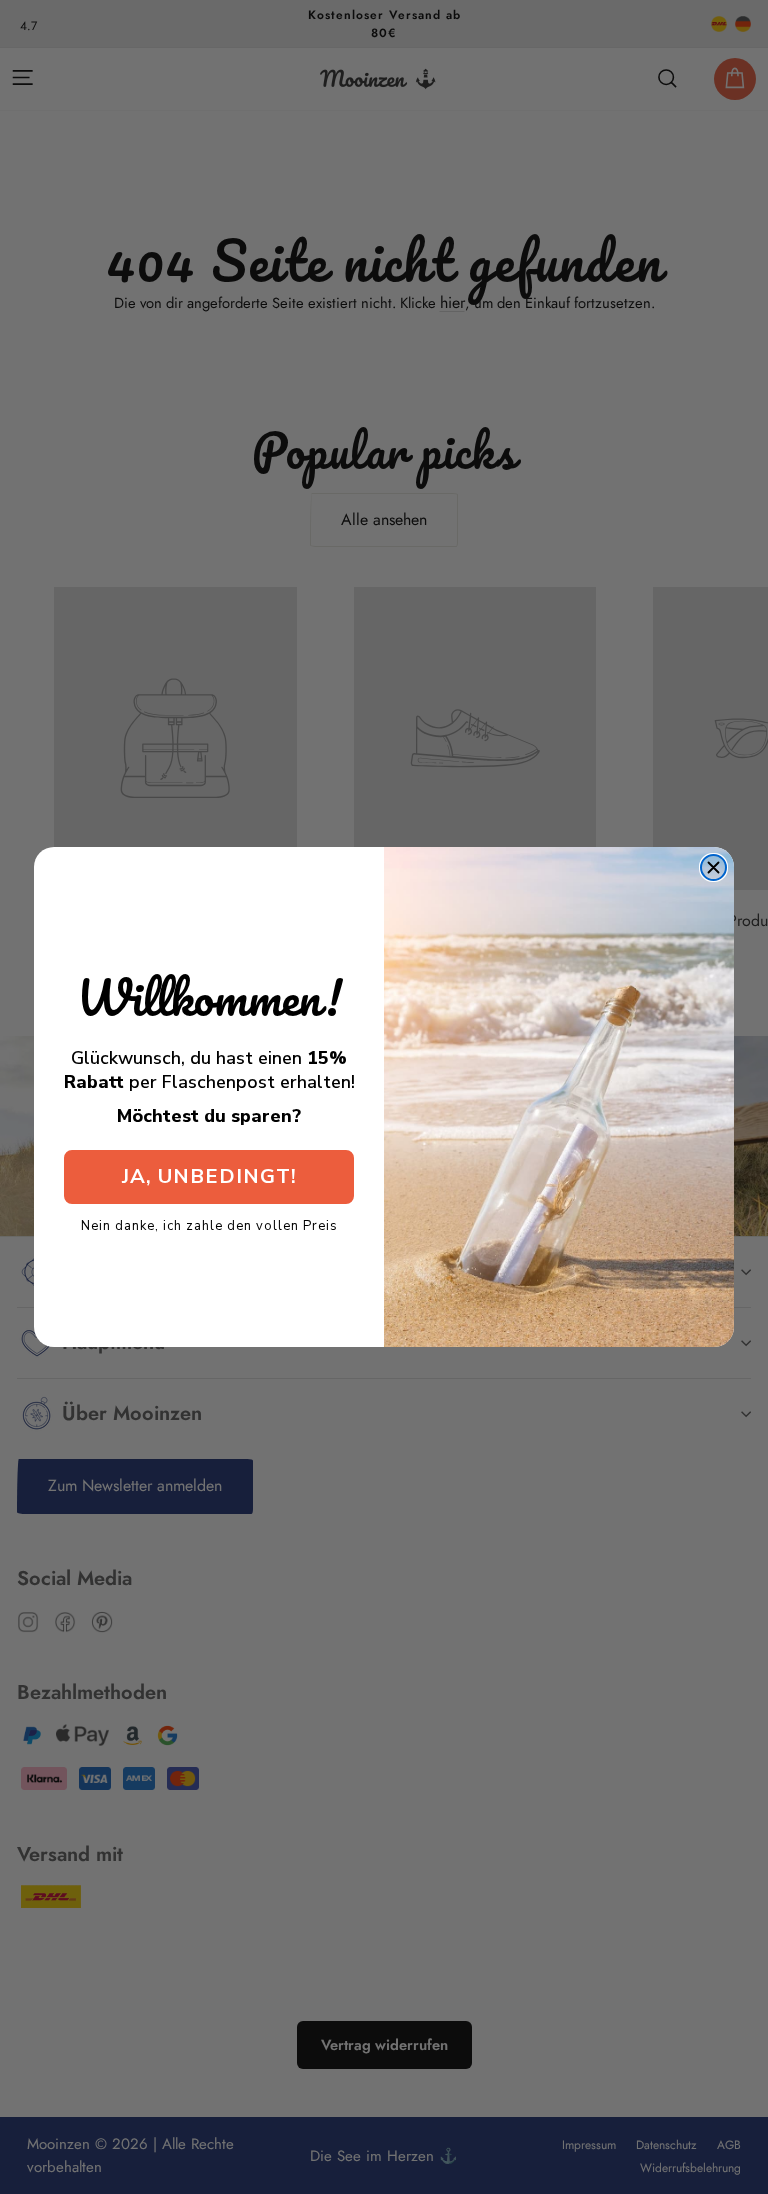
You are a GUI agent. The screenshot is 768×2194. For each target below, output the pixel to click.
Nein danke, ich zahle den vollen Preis (209, 1225)
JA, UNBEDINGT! (209, 1176)
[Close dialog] (713, 867)
